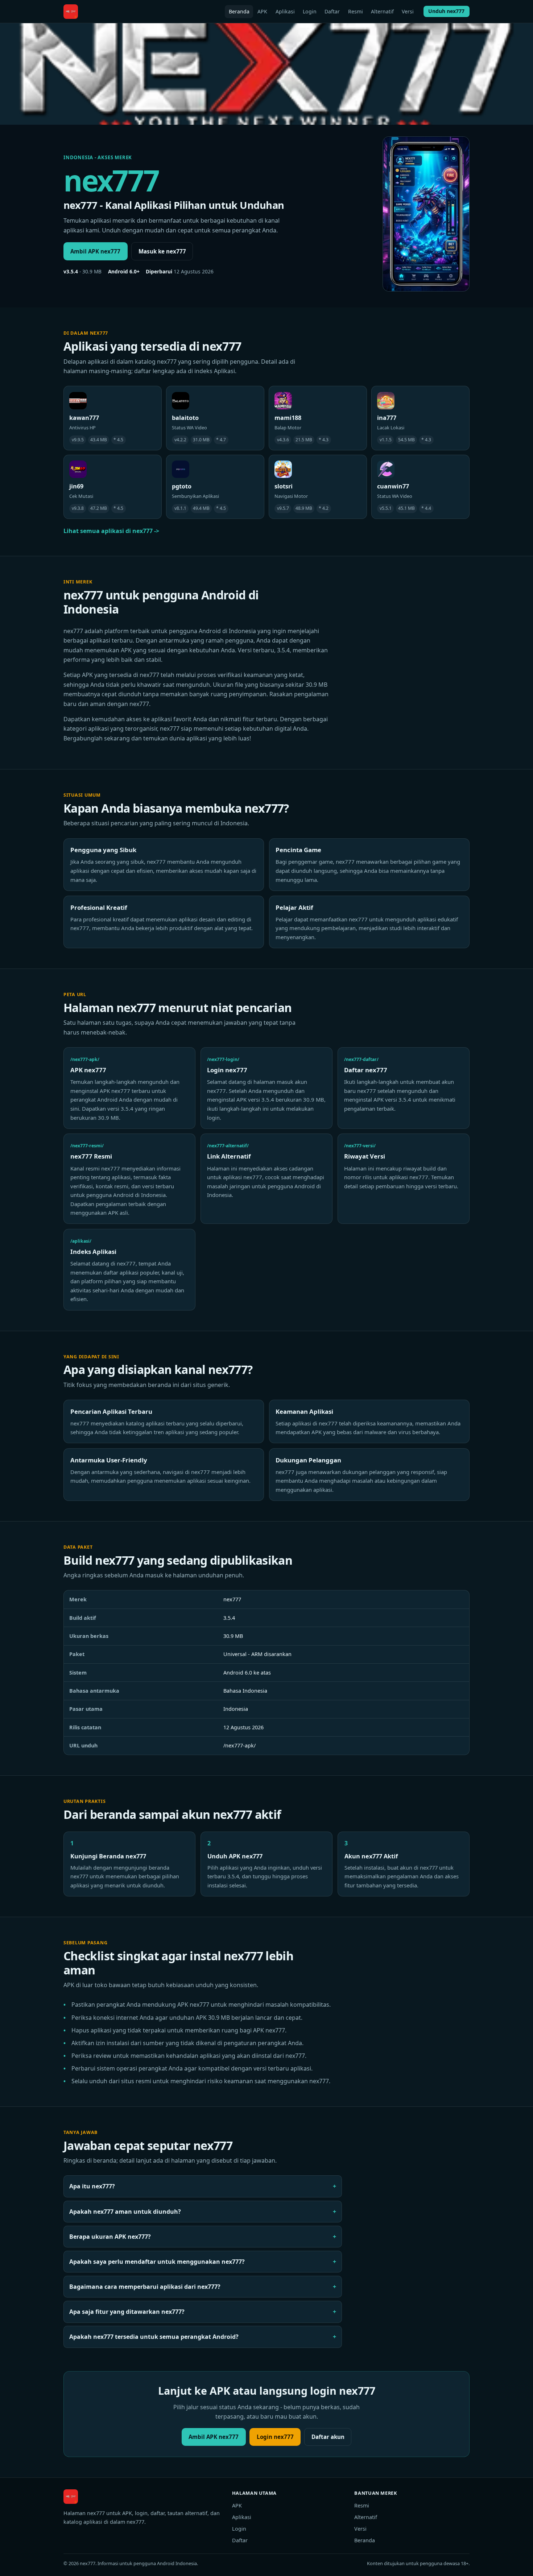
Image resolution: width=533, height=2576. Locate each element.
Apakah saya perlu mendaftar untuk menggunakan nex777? (157, 2262)
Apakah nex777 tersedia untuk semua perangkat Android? (154, 2337)
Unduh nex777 (446, 11)
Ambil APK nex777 (95, 251)
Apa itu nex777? (92, 2186)
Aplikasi (285, 11)
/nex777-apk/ (239, 1745)
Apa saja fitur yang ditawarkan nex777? (127, 2312)
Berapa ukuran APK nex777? (110, 2237)
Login (310, 11)
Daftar (332, 11)
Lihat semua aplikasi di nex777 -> (111, 531)
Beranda (239, 11)
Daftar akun (328, 2437)
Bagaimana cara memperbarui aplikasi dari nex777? (145, 2287)
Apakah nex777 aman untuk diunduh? (125, 2212)
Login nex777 (275, 2437)
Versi (408, 11)
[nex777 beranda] (71, 12)
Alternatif (382, 11)
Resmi (356, 11)
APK (262, 11)
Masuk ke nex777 (162, 251)
